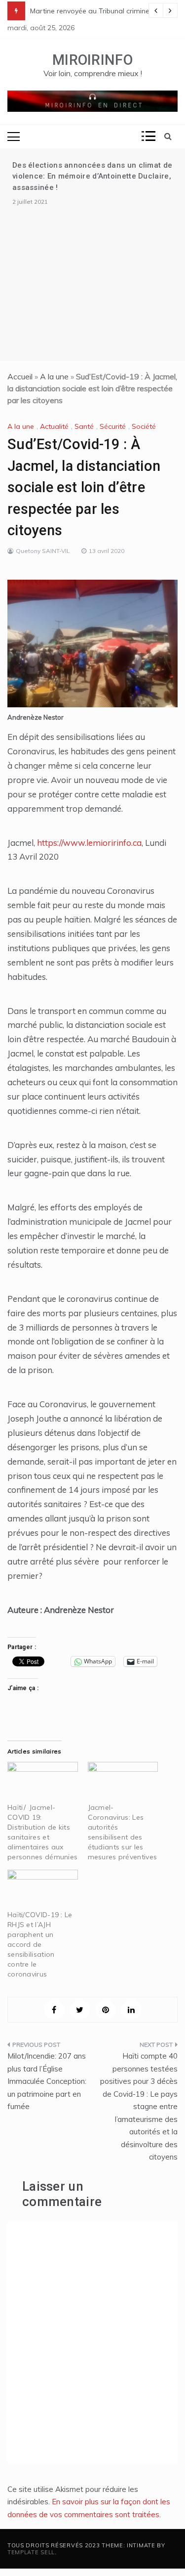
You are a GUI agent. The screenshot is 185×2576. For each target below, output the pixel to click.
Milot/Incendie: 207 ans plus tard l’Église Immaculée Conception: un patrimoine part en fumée (47, 2081)
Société (144, 426)
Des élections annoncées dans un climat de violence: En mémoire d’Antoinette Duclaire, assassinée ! (92, 176)
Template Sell (31, 2552)
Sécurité (113, 426)
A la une (54, 376)
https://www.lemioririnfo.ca (89, 843)
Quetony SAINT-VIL (43, 551)
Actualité (54, 426)
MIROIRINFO (92, 60)
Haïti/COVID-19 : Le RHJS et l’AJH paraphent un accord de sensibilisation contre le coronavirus (40, 1944)
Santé (84, 426)
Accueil (20, 376)
